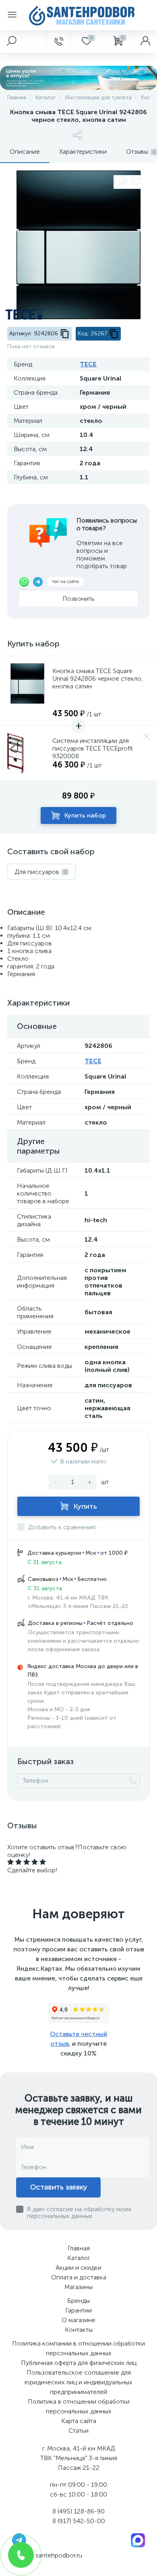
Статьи (78, 2431)
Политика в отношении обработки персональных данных (79, 2406)
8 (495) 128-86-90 (78, 2511)
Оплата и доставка (79, 2277)
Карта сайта (79, 2421)
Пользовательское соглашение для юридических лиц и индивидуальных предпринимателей (78, 2382)
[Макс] (138, 2539)
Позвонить (78, 599)
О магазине (78, 2320)
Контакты (79, 2330)
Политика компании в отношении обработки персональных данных (78, 2348)
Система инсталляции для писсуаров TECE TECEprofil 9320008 (93, 748)
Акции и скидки (78, 2268)
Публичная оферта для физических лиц (79, 2363)
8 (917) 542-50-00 (79, 2521)
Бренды (78, 2301)
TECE (88, 364)
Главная (79, 2248)
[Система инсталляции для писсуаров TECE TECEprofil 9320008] (27, 753)
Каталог (79, 2258)
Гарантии (78, 2310)
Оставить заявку (59, 2187)
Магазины (78, 2287)
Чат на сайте (65, 581)
